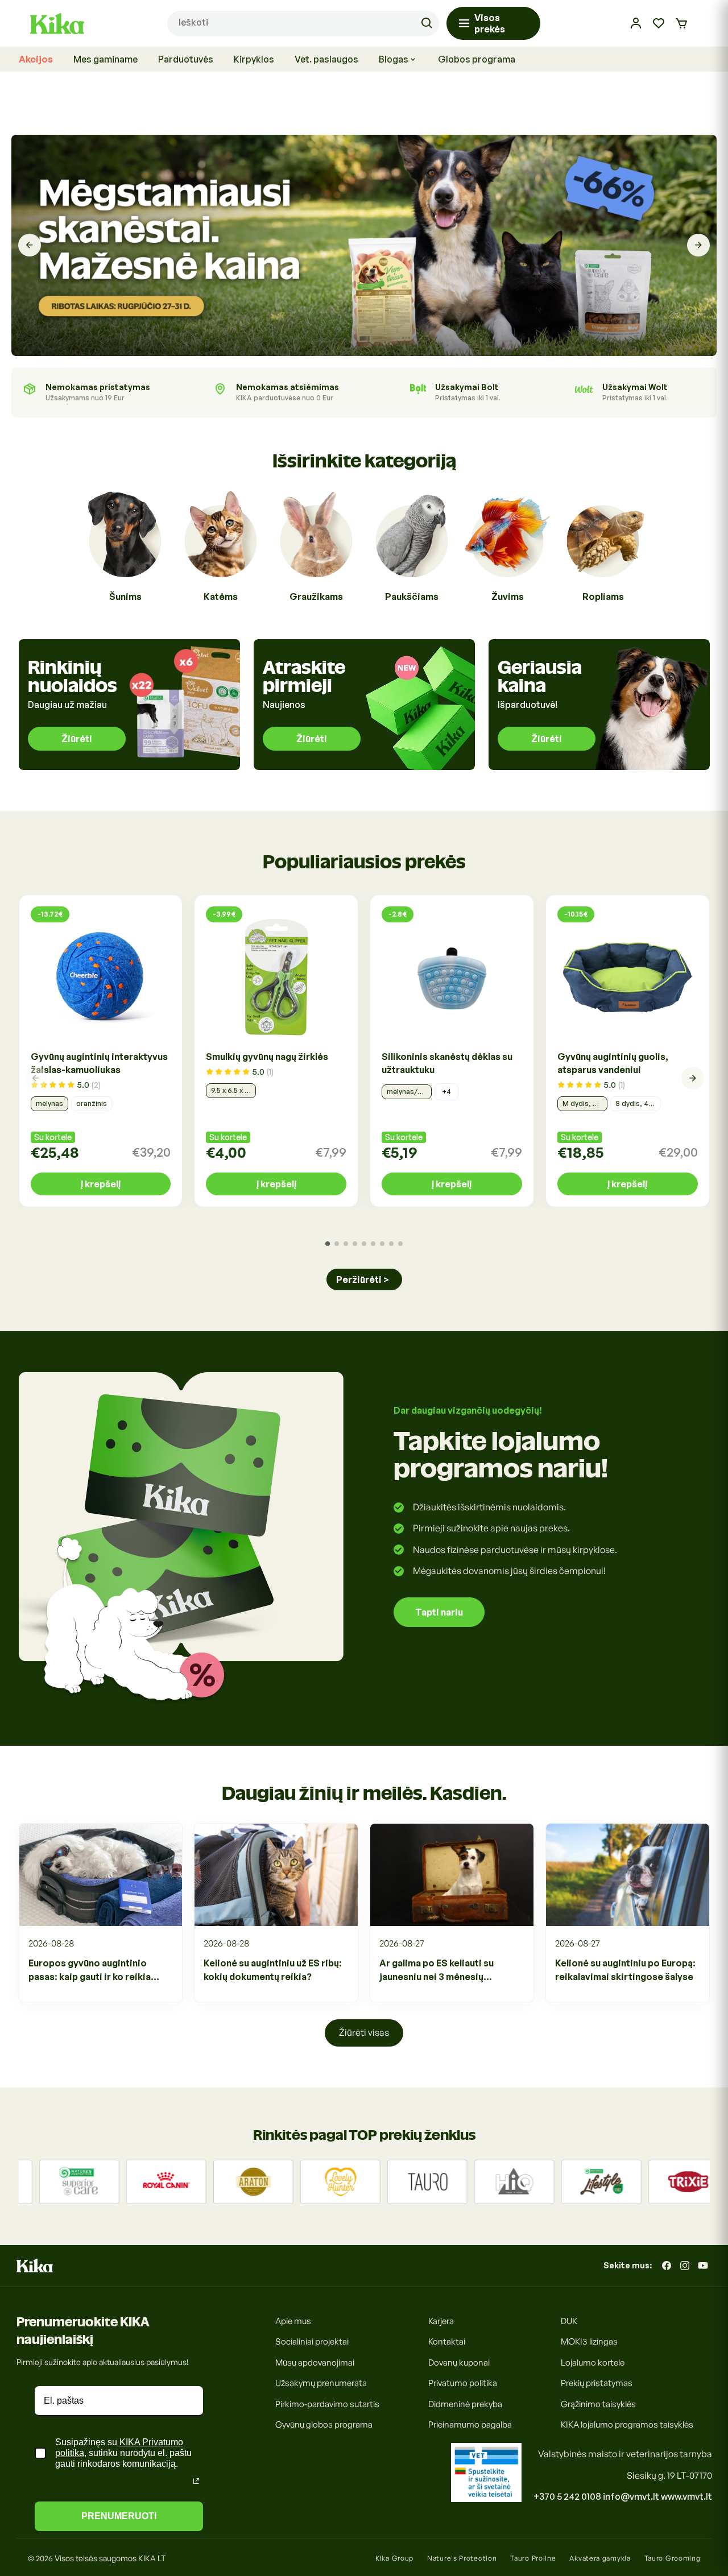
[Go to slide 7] (382, 1244)
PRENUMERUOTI (119, 2516)
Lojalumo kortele (593, 2362)
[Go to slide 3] (346, 1244)
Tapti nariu (439, 1612)
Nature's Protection (462, 2558)
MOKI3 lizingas (589, 2342)
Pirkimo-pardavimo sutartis (327, 2404)
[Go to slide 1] (328, 1244)
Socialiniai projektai (312, 2342)
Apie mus (293, 2321)
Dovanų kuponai (459, 2362)
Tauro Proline (533, 2558)
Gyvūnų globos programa (324, 2425)
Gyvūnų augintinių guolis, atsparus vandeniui (613, 1063)
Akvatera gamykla (600, 2558)
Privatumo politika (463, 2384)
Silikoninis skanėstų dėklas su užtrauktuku (447, 1063)
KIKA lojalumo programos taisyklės (627, 2425)
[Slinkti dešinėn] (693, 1078)
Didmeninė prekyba (465, 2404)
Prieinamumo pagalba (470, 2425)
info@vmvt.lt (631, 2496)
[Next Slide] (698, 246)
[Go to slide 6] (373, 1244)
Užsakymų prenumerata (321, 2384)
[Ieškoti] (427, 23)
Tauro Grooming (673, 2558)
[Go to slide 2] (337, 1244)
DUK (569, 2321)
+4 (446, 1092)
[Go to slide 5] (364, 1244)
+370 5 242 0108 (567, 2496)
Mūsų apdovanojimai (315, 2362)
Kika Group (394, 2558)
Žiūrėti (77, 739)
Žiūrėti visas (364, 2032)
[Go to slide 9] (400, 1244)
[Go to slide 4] (355, 1244)
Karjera (441, 2321)
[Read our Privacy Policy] (196, 2481)
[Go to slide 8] (391, 1244)
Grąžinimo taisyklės (598, 2404)
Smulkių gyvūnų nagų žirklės (267, 1057)
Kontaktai (447, 2342)
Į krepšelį (101, 1184)
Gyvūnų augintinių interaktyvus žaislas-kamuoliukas (99, 1063)
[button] (681, 23)
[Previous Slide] (30, 246)
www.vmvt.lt (686, 2496)
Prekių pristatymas (597, 2384)
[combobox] (303, 24)
